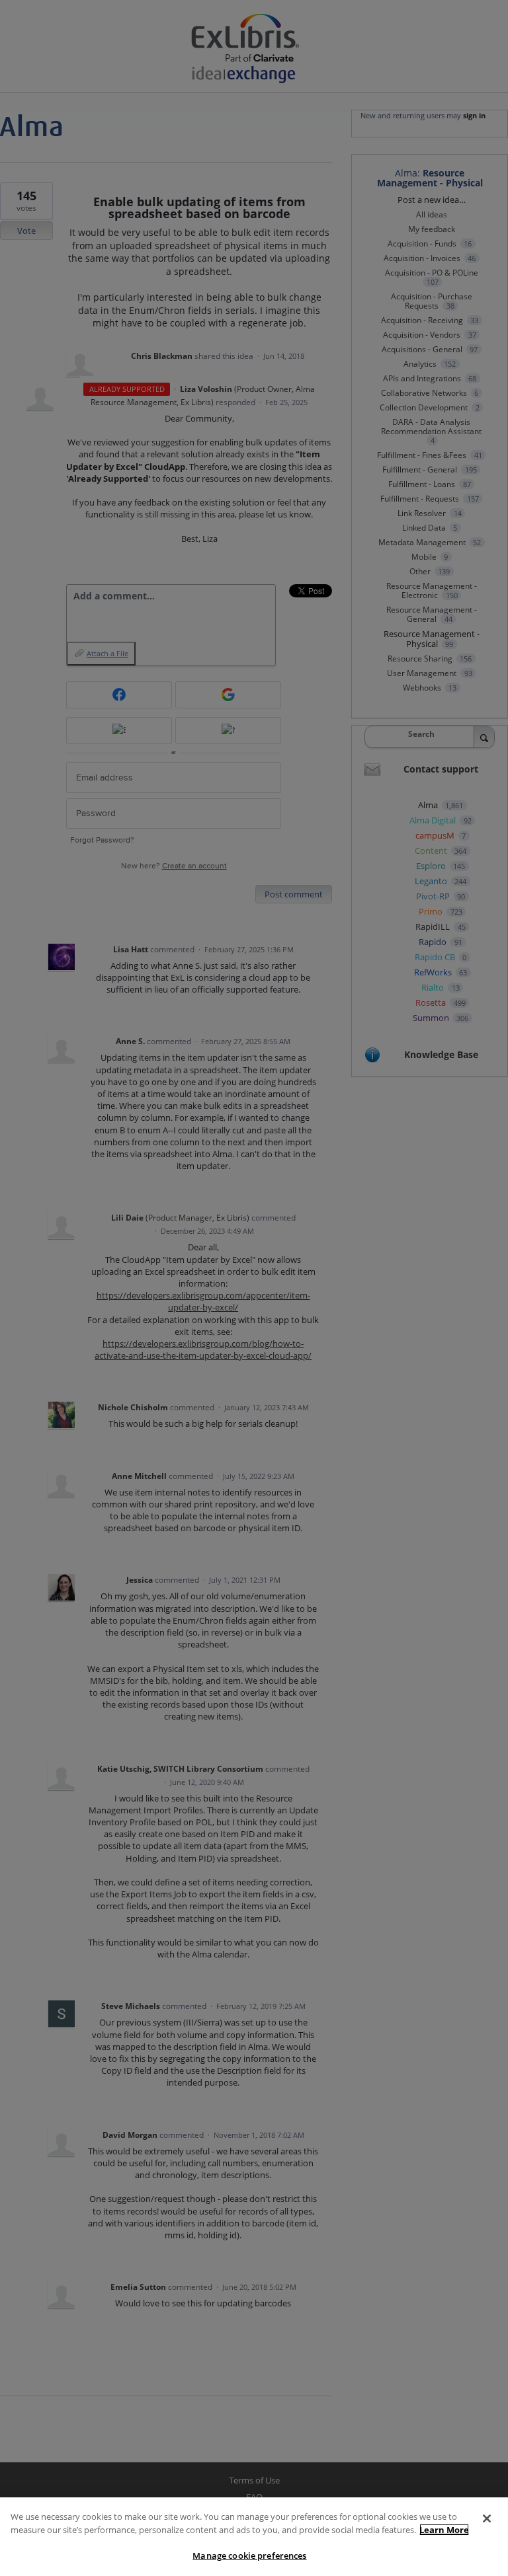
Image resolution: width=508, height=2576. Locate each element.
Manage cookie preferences (249, 2556)
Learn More (444, 2530)
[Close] (487, 2519)
